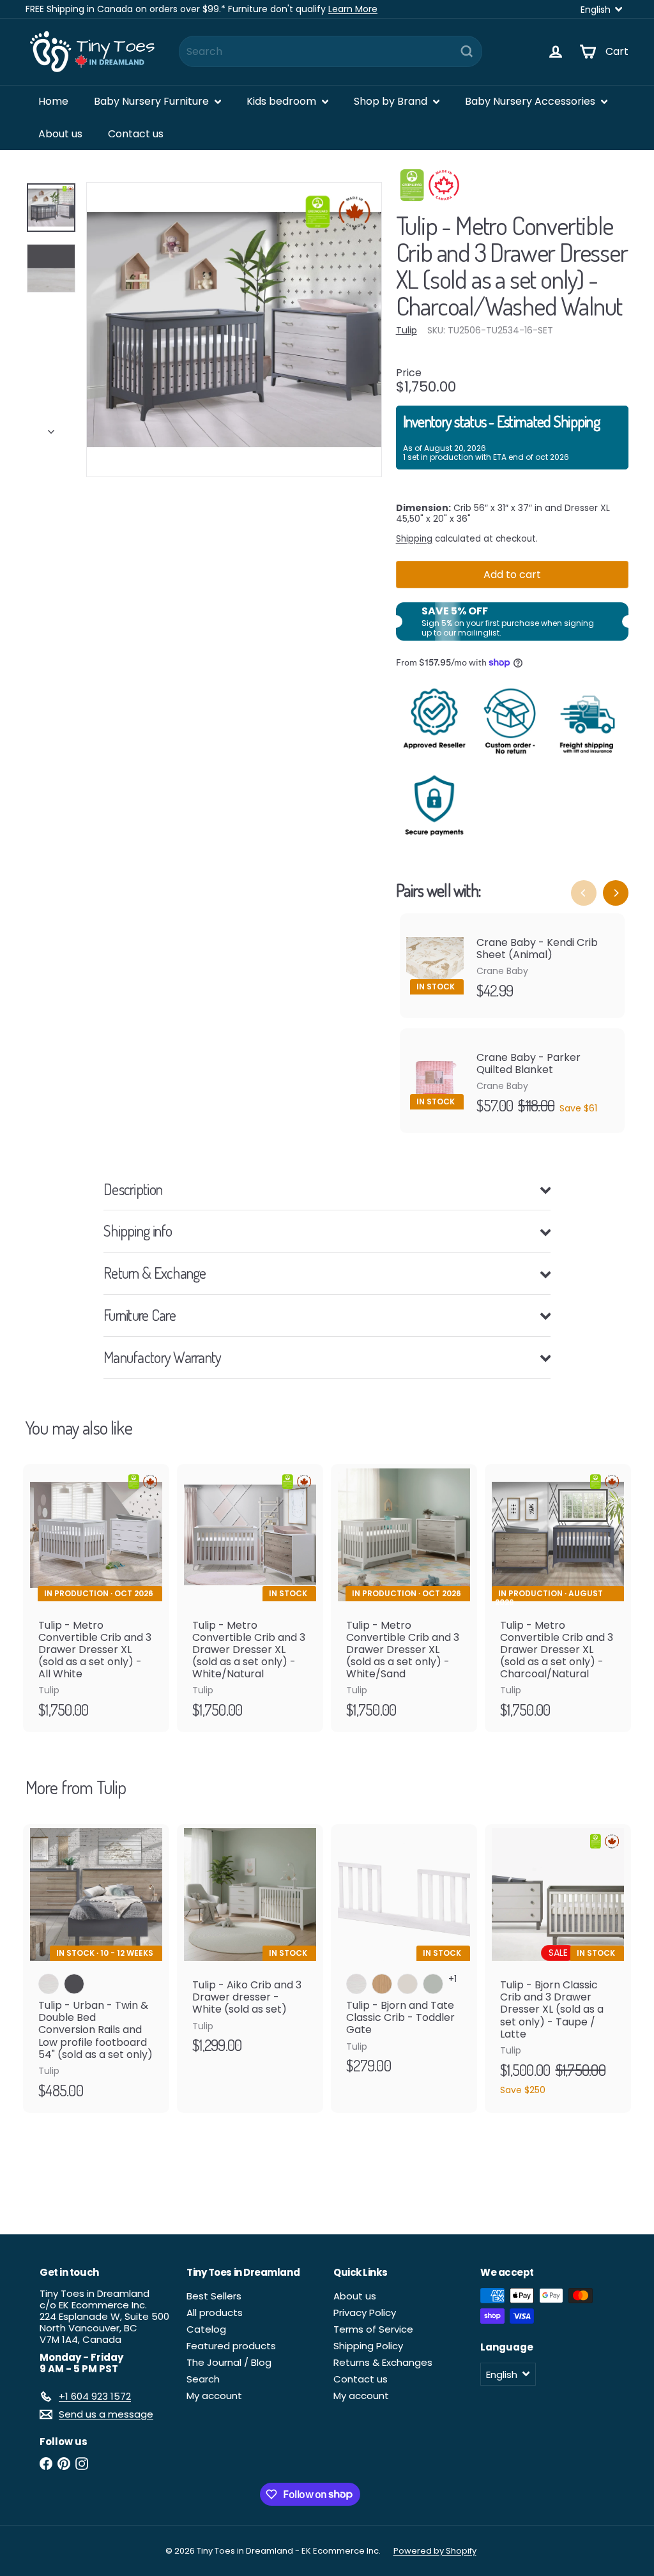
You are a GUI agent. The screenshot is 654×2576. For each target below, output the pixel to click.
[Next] (51, 428)
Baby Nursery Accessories (531, 101)
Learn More (353, 9)
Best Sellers (214, 2296)
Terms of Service (373, 2329)
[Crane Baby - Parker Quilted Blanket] (512, 1081)
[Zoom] (234, 330)
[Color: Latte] (407, 1984)
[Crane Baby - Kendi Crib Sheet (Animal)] (512, 966)
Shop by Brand (392, 101)
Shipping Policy (368, 2346)
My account (214, 2396)
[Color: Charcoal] (74, 1984)
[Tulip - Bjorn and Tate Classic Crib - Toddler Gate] (404, 1956)
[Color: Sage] (433, 1984)
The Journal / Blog (229, 2362)
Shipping (414, 539)
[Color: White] (49, 1984)
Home (53, 101)
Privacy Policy (365, 2313)
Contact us (136, 134)
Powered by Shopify (435, 2551)
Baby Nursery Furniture (153, 101)
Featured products (231, 2346)
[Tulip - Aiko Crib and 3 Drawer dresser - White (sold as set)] (250, 1946)
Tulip (111, 1787)
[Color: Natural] (382, 1984)
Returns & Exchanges (383, 2362)
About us (60, 134)
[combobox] (331, 51)
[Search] (467, 51)
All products (215, 2313)
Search (203, 2379)
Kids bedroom (283, 101)
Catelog (206, 2329)
